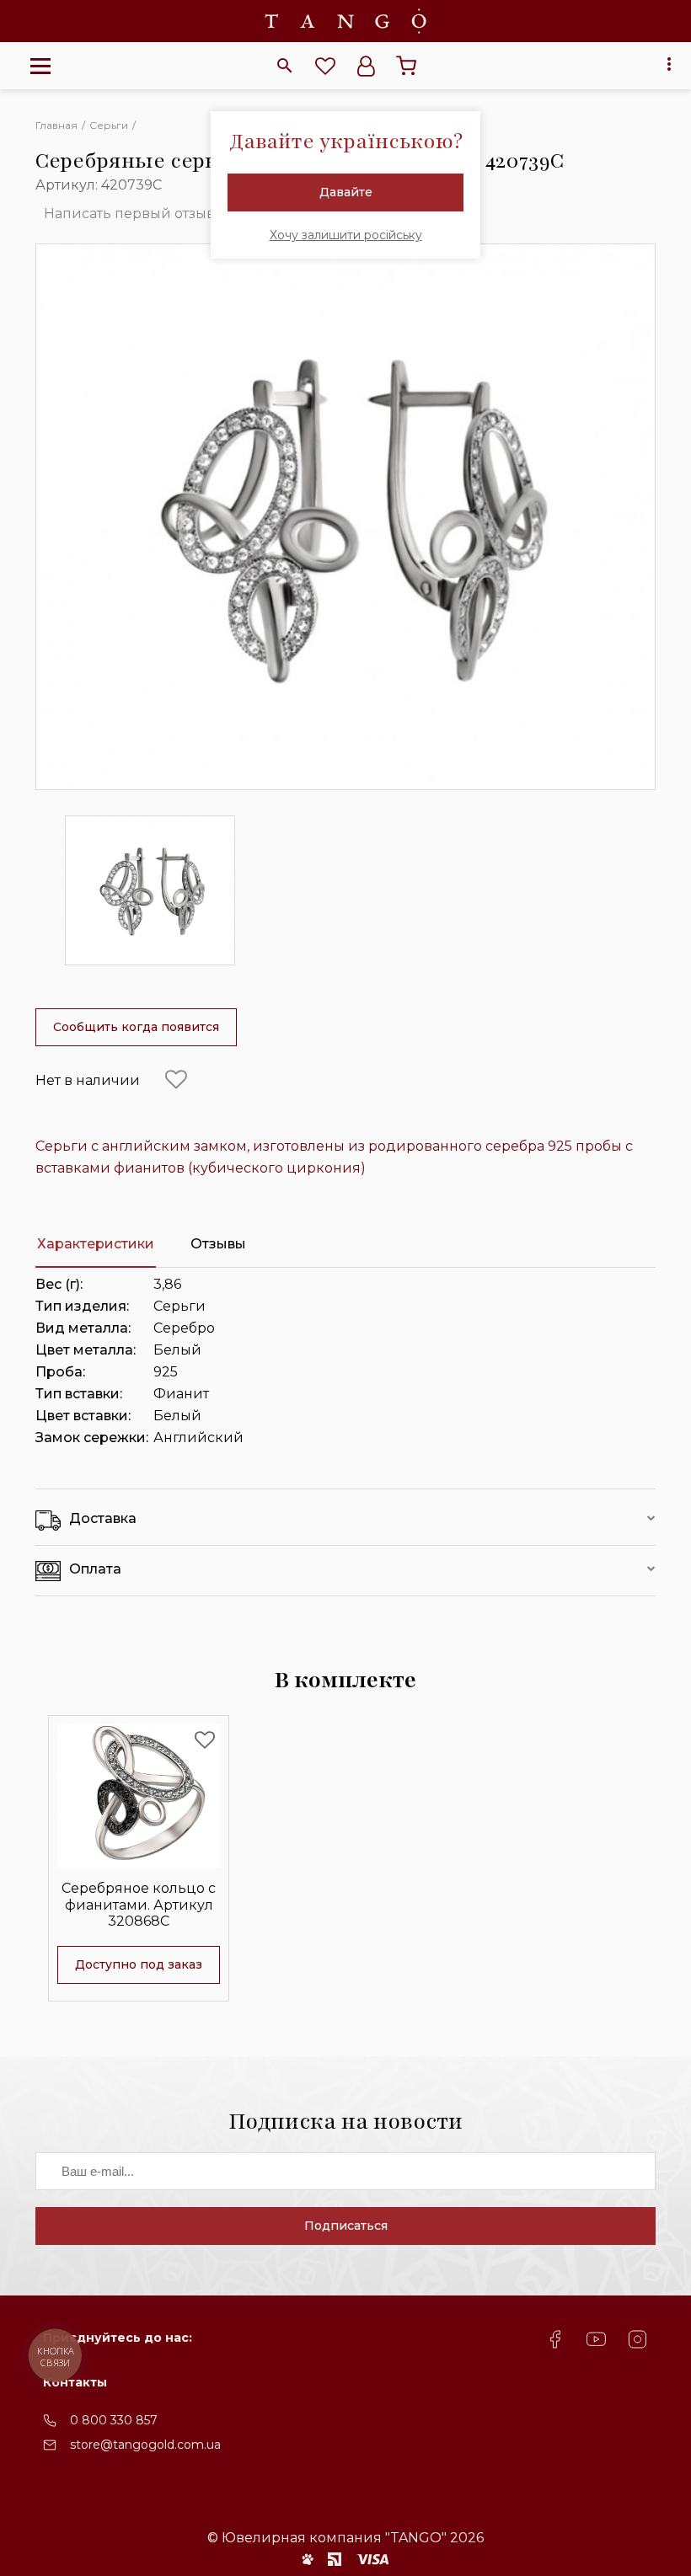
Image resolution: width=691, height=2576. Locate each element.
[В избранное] (176, 1080)
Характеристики (96, 1244)
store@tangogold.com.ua (145, 2445)
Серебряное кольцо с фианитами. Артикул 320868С (139, 1904)
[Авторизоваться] (366, 66)
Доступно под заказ (139, 1964)
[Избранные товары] (325, 66)
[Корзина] (406, 66)
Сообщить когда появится (136, 1027)
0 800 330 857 (114, 2420)
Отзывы (218, 1244)
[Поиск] (285, 66)
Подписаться (346, 2226)
